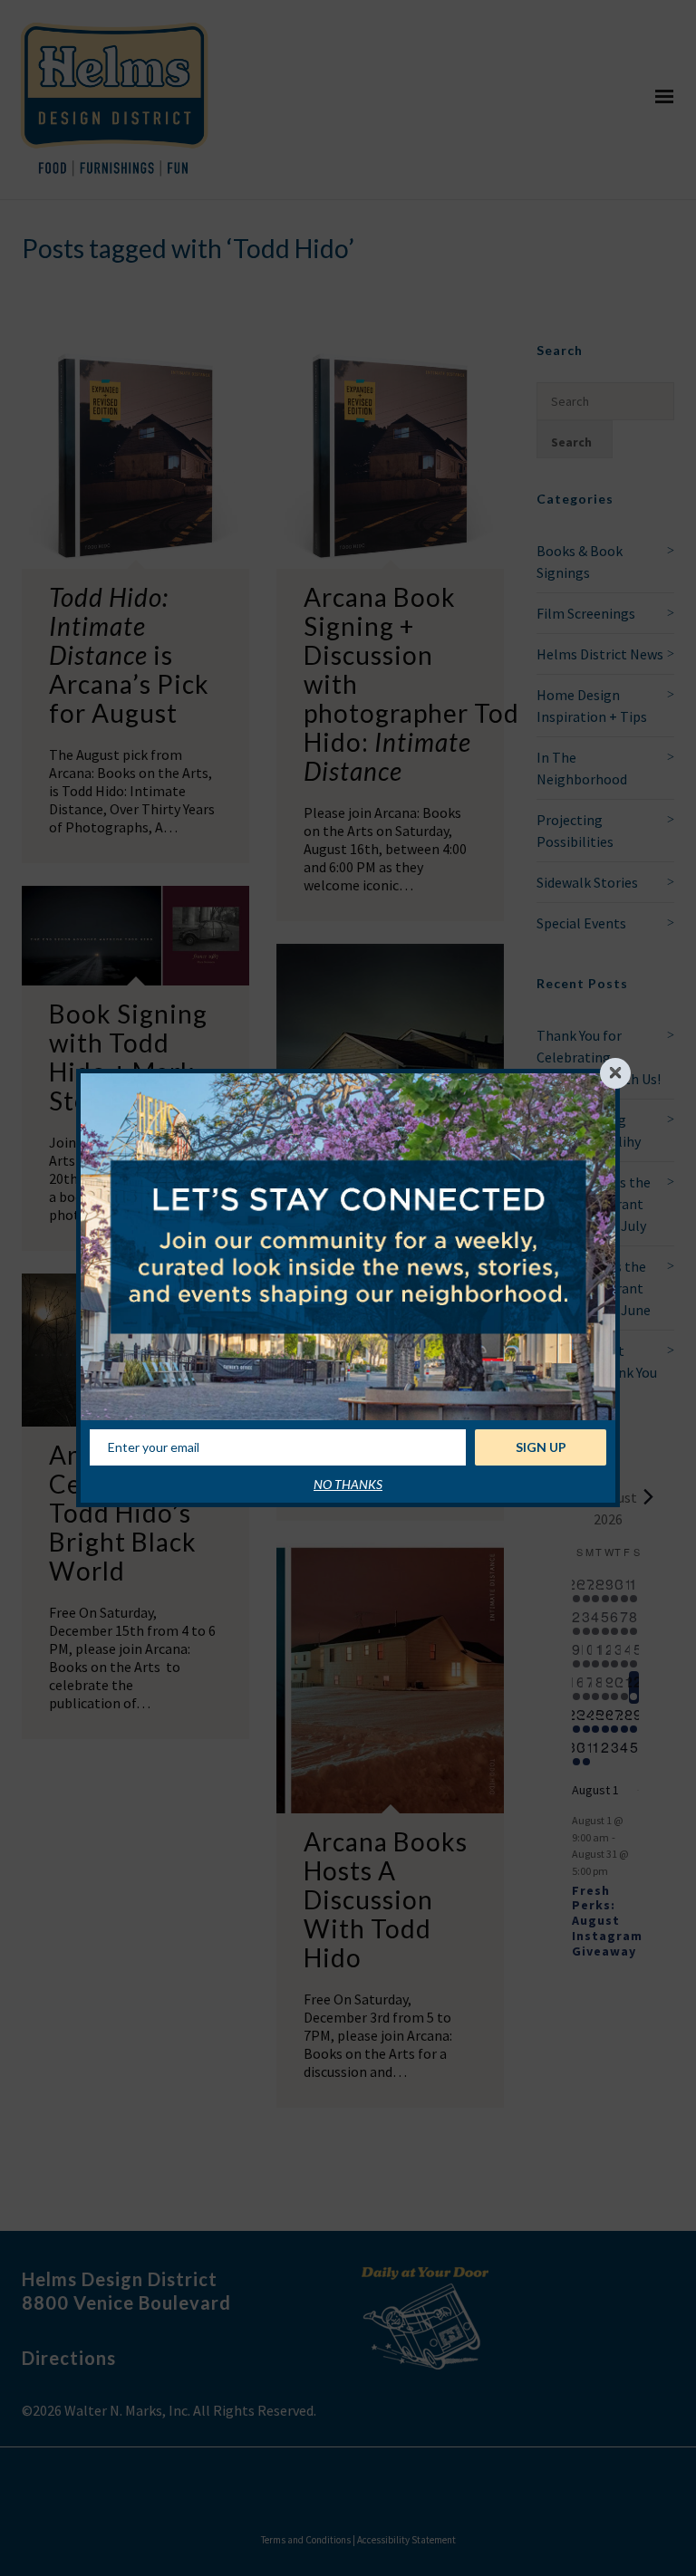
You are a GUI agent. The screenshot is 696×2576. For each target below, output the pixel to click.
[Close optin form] (615, 1073)
